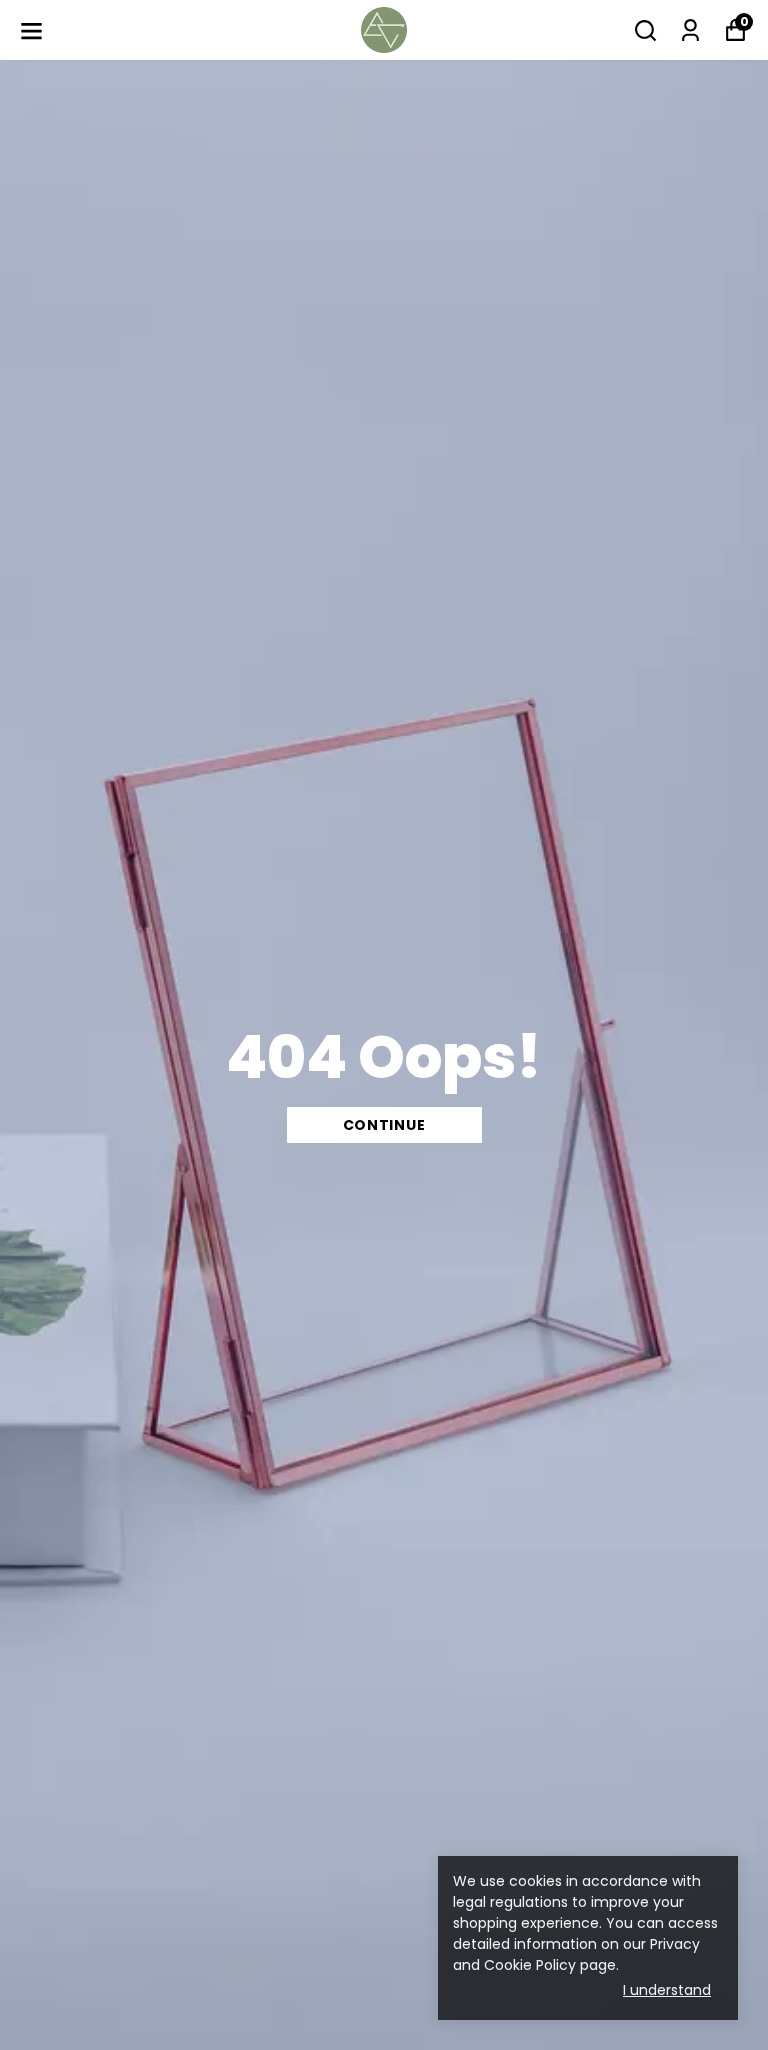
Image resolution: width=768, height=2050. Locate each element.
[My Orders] (690, 30)
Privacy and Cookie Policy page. (576, 1954)
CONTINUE (384, 1125)
